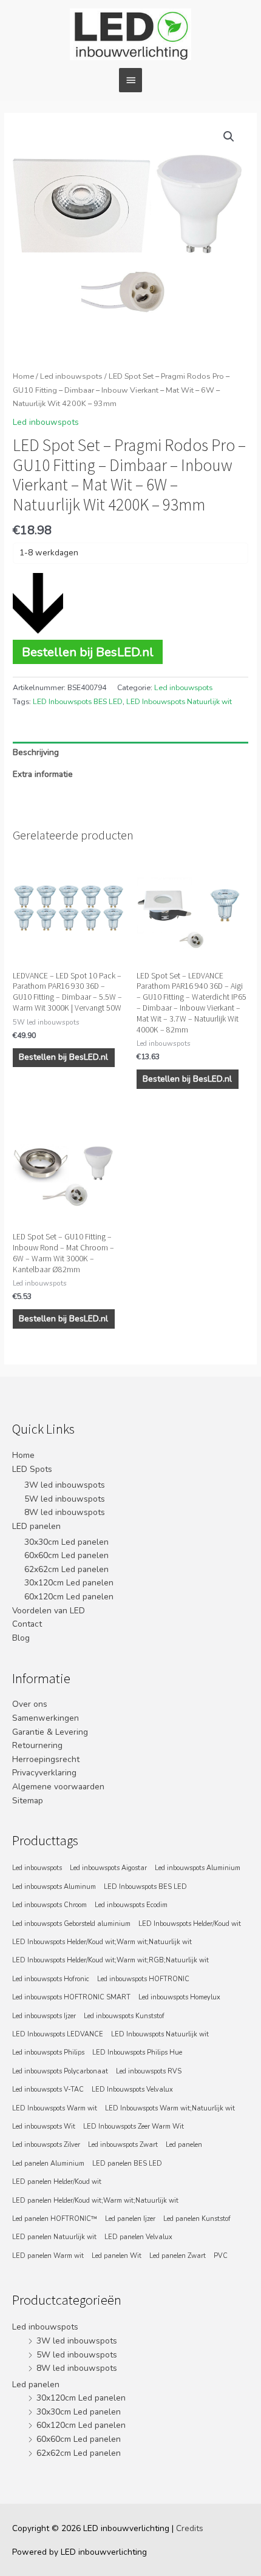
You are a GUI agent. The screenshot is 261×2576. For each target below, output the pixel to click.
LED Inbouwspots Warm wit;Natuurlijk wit (170, 2108)
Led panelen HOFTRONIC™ (55, 2219)
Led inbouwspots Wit (44, 2127)
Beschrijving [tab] (36, 752)
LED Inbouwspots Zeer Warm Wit (134, 2127)
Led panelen (184, 2145)
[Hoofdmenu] (130, 80)
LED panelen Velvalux (138, 2237)
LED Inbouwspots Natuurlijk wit (179, 702)
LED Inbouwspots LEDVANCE (58, 2034)
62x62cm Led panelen (66, 1569)
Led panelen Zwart (178, 2256)
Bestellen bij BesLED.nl (88, 652)
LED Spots (32, 1469)
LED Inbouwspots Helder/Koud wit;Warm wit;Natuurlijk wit (102, 1942)
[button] (229, 137)
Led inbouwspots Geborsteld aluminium (71, 1924)
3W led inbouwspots (65, 1485)
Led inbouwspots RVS (149, 2071)
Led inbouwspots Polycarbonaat (60, 2071)
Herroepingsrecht (46, 1759)
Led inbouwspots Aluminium (198, 1868)
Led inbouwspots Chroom (49, 1905)
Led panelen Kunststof (197, 2219)
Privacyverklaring (44, 1773)
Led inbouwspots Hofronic (51, 1979)
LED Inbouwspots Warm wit (55, 2108)
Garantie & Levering (50, 1732)
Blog (21, 1638)
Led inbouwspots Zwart (123, 2145)
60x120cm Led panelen (69, 1597)
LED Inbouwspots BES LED (78, 702)
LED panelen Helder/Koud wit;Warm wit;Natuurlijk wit (95, 2201)
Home (23, 376)
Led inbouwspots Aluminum (54, 1887)
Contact (27, 1624)
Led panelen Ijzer (130, 2219)
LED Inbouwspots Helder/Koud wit (190, 1924)
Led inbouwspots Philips (48, 2052)
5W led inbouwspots (65, 1499)
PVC (221, 2256)
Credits (190, 2528)
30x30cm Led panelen (66, 1542)
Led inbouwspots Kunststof (124, 2016)
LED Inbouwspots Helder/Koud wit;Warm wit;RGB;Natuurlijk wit (110, 1960)
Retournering (37, 1745)
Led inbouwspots (71, 376)
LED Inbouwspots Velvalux (132, 2090)
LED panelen (36, 1526)
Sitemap (28, 1801)
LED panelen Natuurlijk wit (54, 2237)
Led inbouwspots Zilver (46, 2145)
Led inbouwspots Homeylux (179, 1997)
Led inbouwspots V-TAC (48, 2090)
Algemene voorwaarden (58, 1787)
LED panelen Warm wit (48, 2256)
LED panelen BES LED (127, 2164)
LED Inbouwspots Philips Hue (137, 2052)
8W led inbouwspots (65, 1512)
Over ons (30, 1704)
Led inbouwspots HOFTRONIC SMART (71, 1997)
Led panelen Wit (117, 2256)
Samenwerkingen (46, 1718)
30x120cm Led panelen (69, 1583)
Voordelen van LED (49, 1611)
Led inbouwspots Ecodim (131, 1905)
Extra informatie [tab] (43, 774)
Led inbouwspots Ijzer (44, 2016)
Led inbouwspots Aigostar (108, 1868)
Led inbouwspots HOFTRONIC (143, 1979)
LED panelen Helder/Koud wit (57, 2182)
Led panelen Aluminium (48, 2164)
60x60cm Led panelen (66, 1555)
